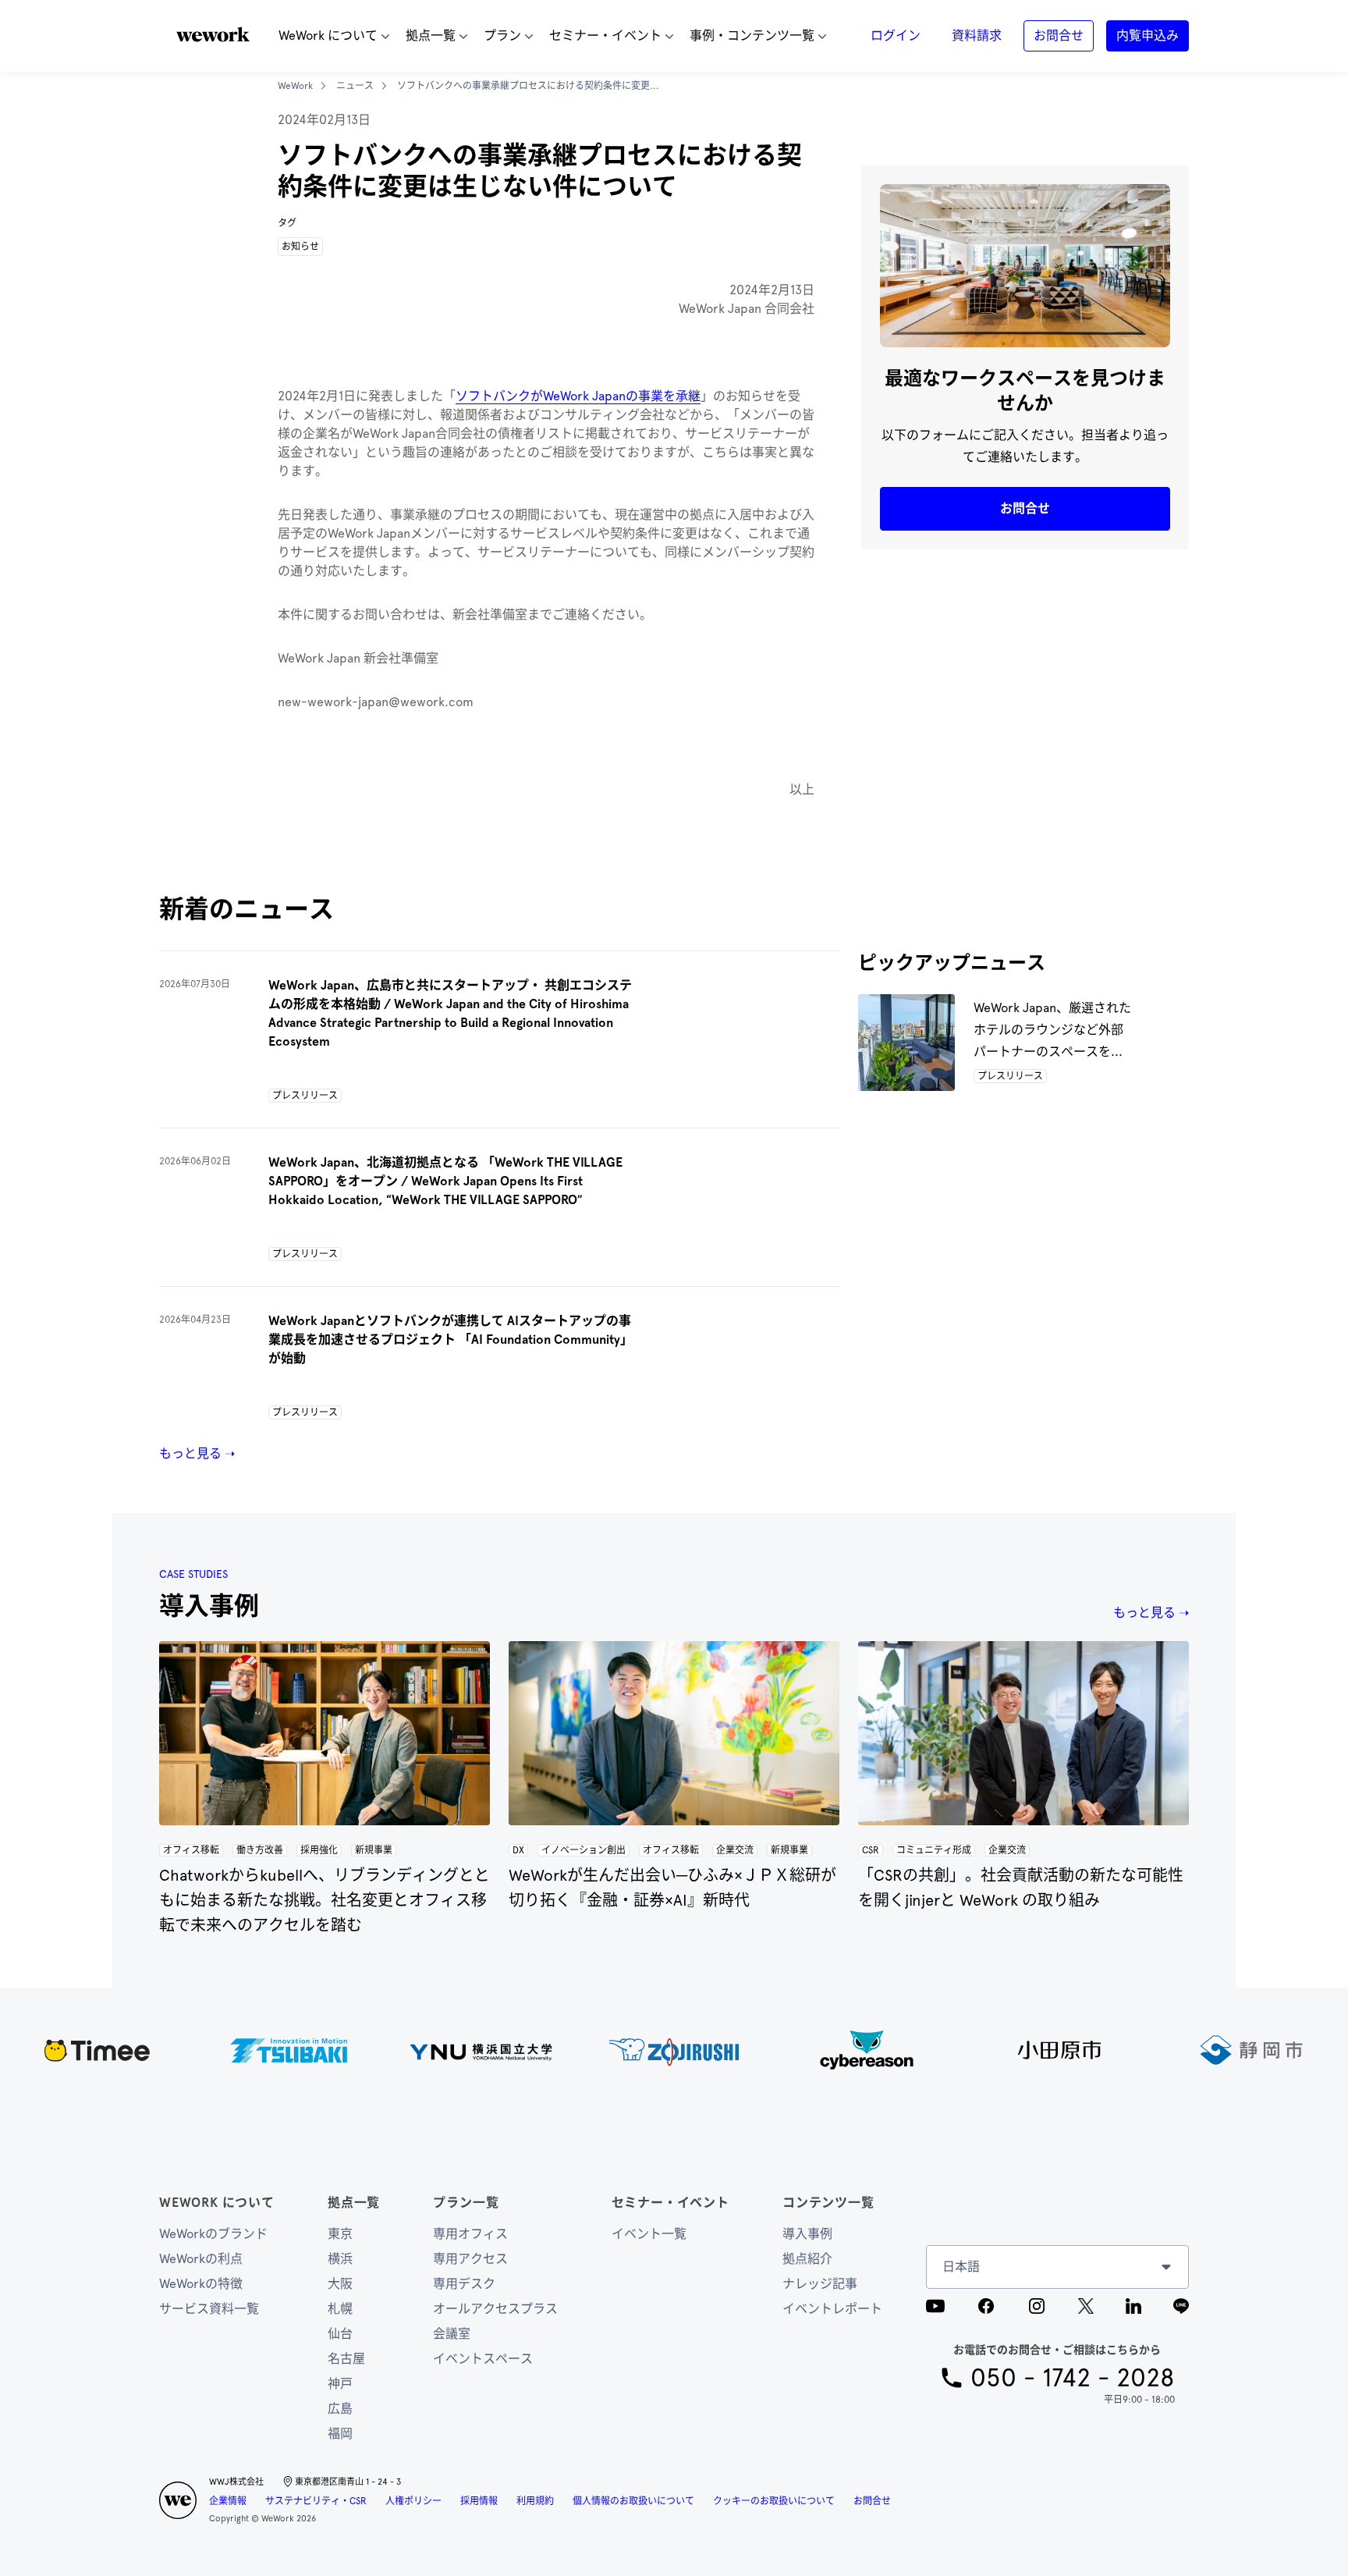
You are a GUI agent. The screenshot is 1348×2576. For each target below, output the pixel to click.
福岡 (340, 2434)
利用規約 (535, 2501)
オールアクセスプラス (495, 2309)
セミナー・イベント (670, 2203)
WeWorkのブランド (213, 2234)
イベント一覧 (649, 2234)
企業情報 (228, 2501)
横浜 (340, 2259)
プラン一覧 (466, 2203)
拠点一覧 (354, 2203)
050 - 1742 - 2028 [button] (1073, 2378)
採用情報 (479, 2501)
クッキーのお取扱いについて (774, 2501)
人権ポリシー (413, 2501)
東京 (340, 2234)
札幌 (340, 2309)
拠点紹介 (807, 2259)
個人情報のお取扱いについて (633, 2501)
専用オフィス (470, 2234)
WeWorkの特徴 (201, 2284)
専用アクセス (470, 2259)
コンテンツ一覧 (828, 2203)
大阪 (340, 2284)
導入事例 (807, 2234)
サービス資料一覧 (209, 2309)
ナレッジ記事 (820, 2284)
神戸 (340, 2384)
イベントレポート (832, 2309)
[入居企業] (674, 2050)
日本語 (961, 2267)
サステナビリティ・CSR (316, 2501)
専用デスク (464, 2284)
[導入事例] (325, 1733)
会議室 (452, 2334)
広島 (340, 2409)
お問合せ (872, 2501)
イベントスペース (483, 2359)
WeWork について (217, 2203)
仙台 (340, 2334)
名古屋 (346, 2359)
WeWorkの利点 (201, 2259)
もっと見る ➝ (197, 1453)
